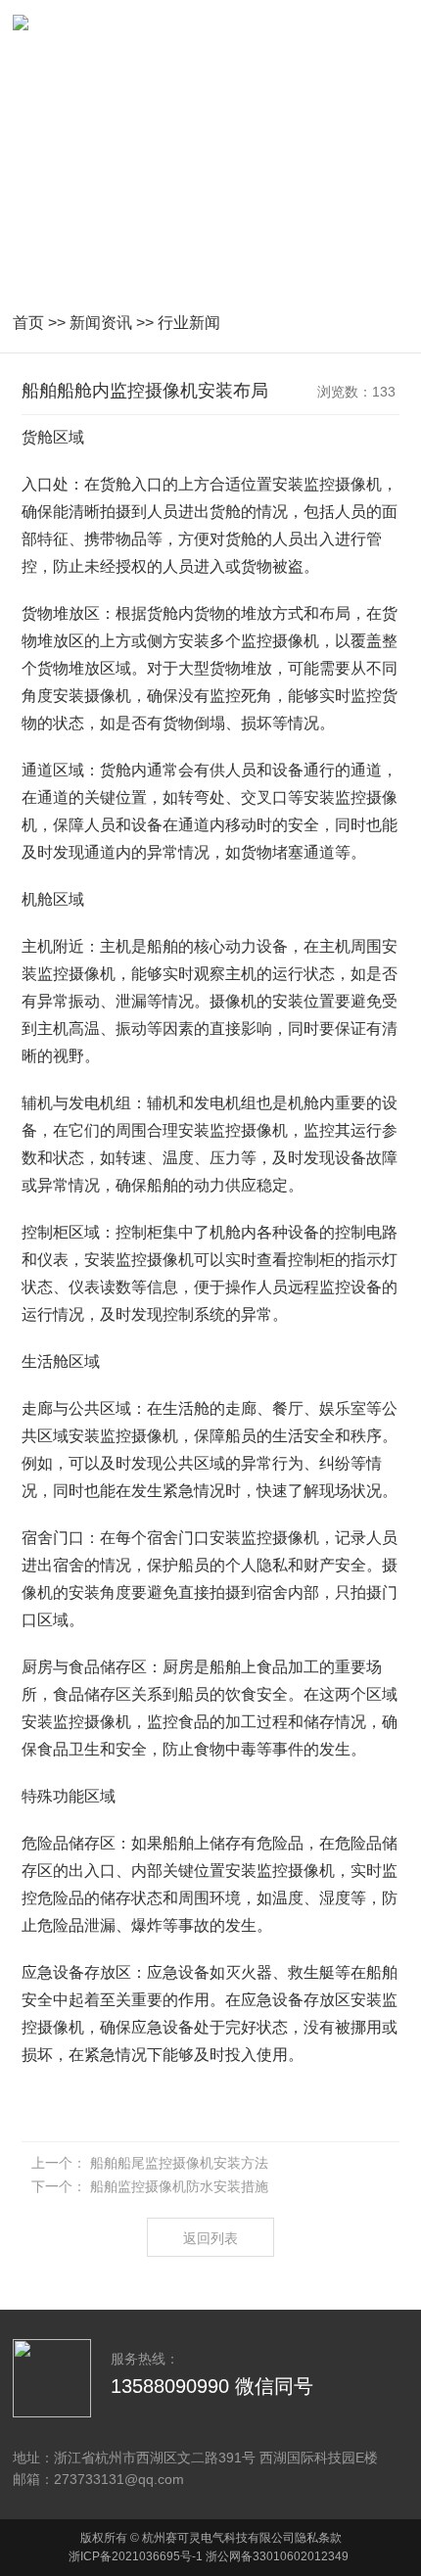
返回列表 (210, 2238)
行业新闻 (189, 323)
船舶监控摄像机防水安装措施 (179, 2186)
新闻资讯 (101, 323)
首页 (28, 323)
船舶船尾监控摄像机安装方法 (179, 2163)
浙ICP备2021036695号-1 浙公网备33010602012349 (209, 2556)
